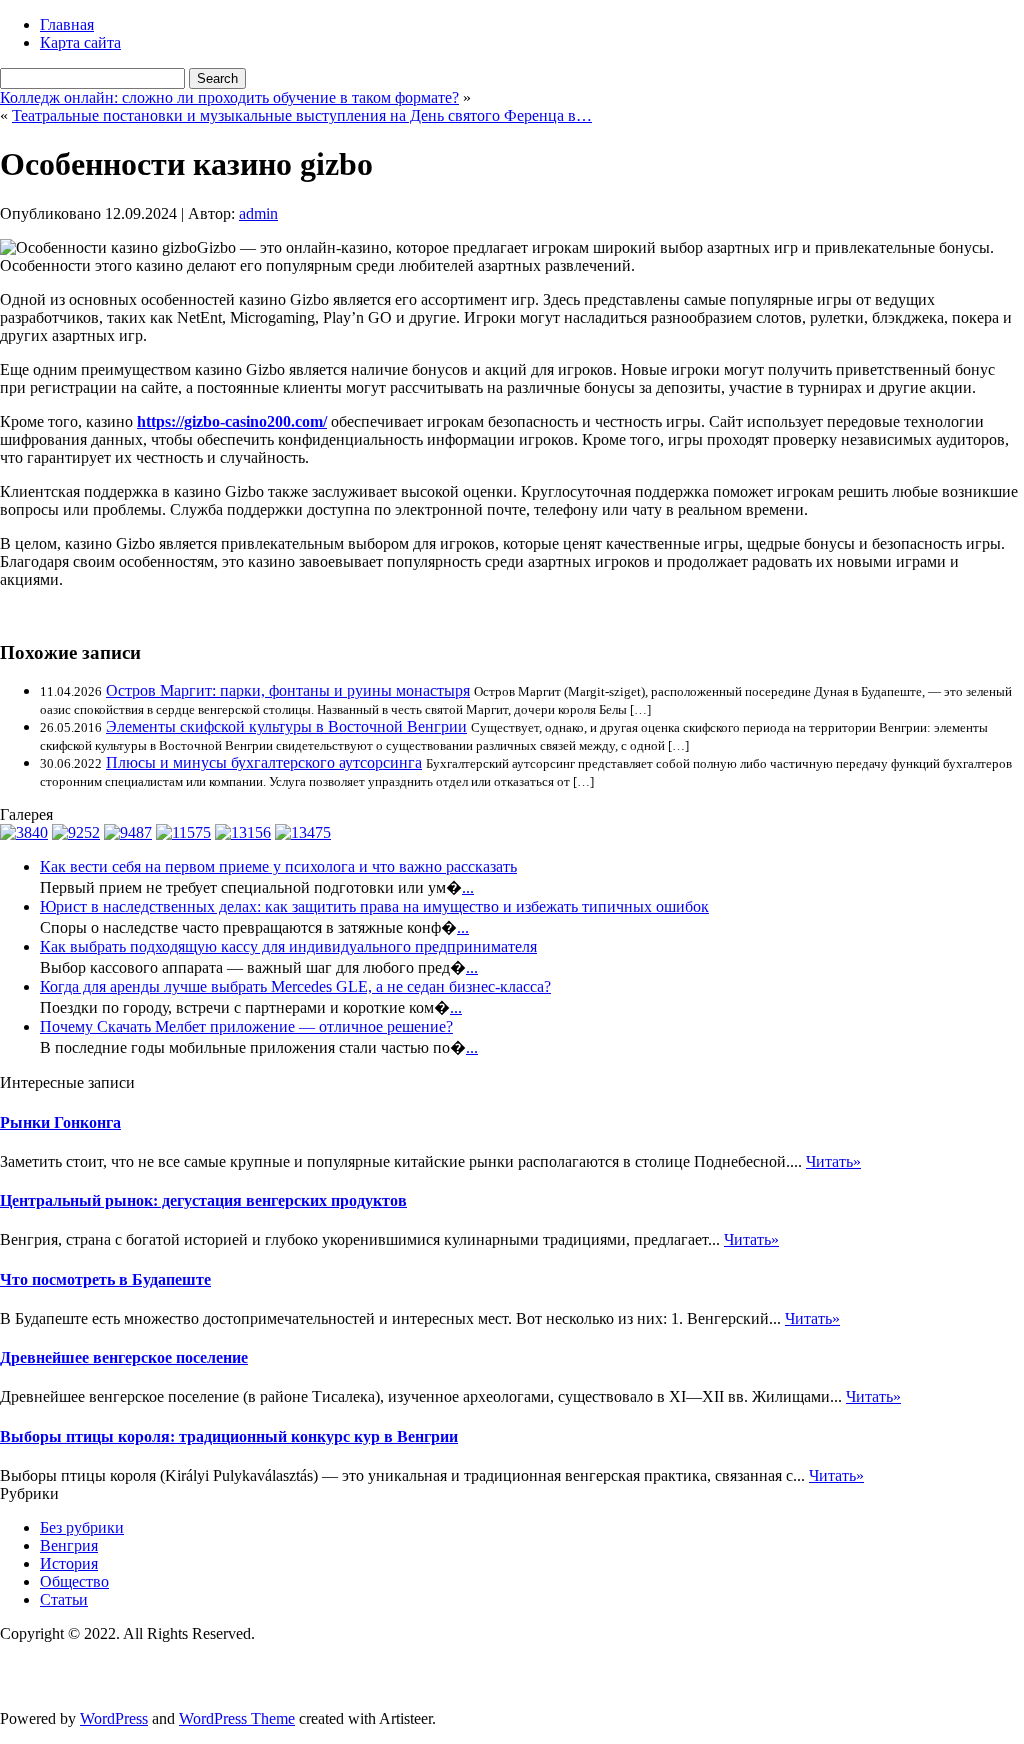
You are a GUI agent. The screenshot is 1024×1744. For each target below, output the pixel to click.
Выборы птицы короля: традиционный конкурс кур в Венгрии (229, 1436)
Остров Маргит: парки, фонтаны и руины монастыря (288, 690)
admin (258, 213)
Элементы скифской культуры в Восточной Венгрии (286, 726)
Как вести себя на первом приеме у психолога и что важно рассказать (278, 866)
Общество (74, 1581)
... (468, 887)
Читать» (833, 1161)
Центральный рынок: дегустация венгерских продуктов (203, 1200)
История (69, 1563)
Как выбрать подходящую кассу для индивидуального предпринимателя (288, 946)
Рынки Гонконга (60, 1122)
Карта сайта (80, 42)
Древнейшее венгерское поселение (124, 1357)
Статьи (64, 1599)
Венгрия (69, 1545)
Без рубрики (82, 1527)
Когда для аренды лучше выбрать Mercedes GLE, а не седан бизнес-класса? (295, 986)
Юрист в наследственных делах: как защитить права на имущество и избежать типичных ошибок (374, 906)
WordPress (114, 1718)
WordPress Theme (237, 1718)
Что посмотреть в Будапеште (105, 1279)
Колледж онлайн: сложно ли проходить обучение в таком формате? (229, 97)
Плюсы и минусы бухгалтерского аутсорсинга (264, 762)
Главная (67, 24)
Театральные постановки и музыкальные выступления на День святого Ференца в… (302, 115)
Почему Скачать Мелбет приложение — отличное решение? (246, 1026)
